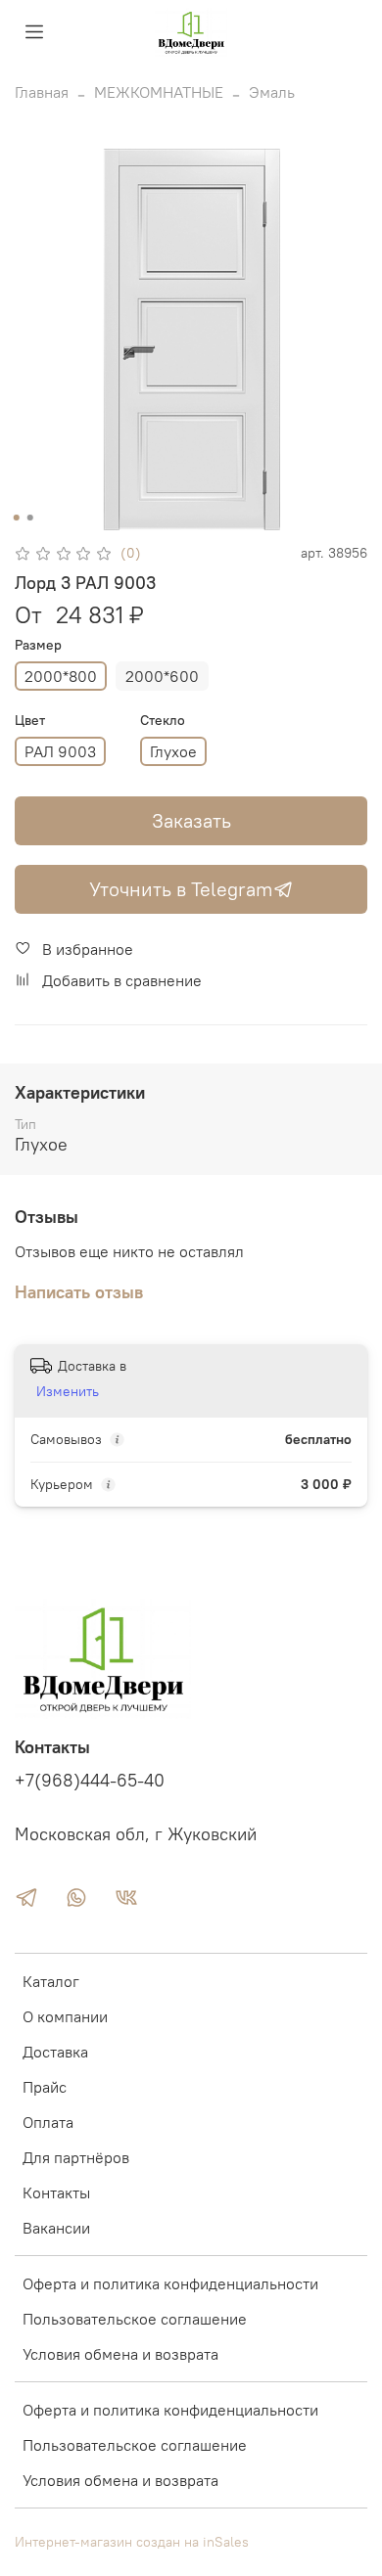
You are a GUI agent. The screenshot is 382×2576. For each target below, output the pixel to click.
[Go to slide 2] (30, 518)
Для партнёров (76, 2157)
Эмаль (272, 92)
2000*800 (61, 676)
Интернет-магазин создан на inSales (132, 2542)
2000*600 (162, 676)
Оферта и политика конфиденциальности (170, 2283)
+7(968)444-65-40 (90, 1781)
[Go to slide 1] (17, 518)
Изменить (68, 1391)
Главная (42, 92)
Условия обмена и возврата (120, 2354)
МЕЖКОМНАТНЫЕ (159, 92)
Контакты (56, 2192)
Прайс (45, 2087)
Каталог (51, 1981)
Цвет (30, 721)
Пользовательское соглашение (135, 2319)
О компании (65, 2016)
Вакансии (56, 2228)
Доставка (55, 2052)
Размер (38, 645)
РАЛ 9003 (60, 751)
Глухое (173, 751)
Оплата (48, 2122)
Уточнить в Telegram (181, 889)
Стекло (163, 721)
